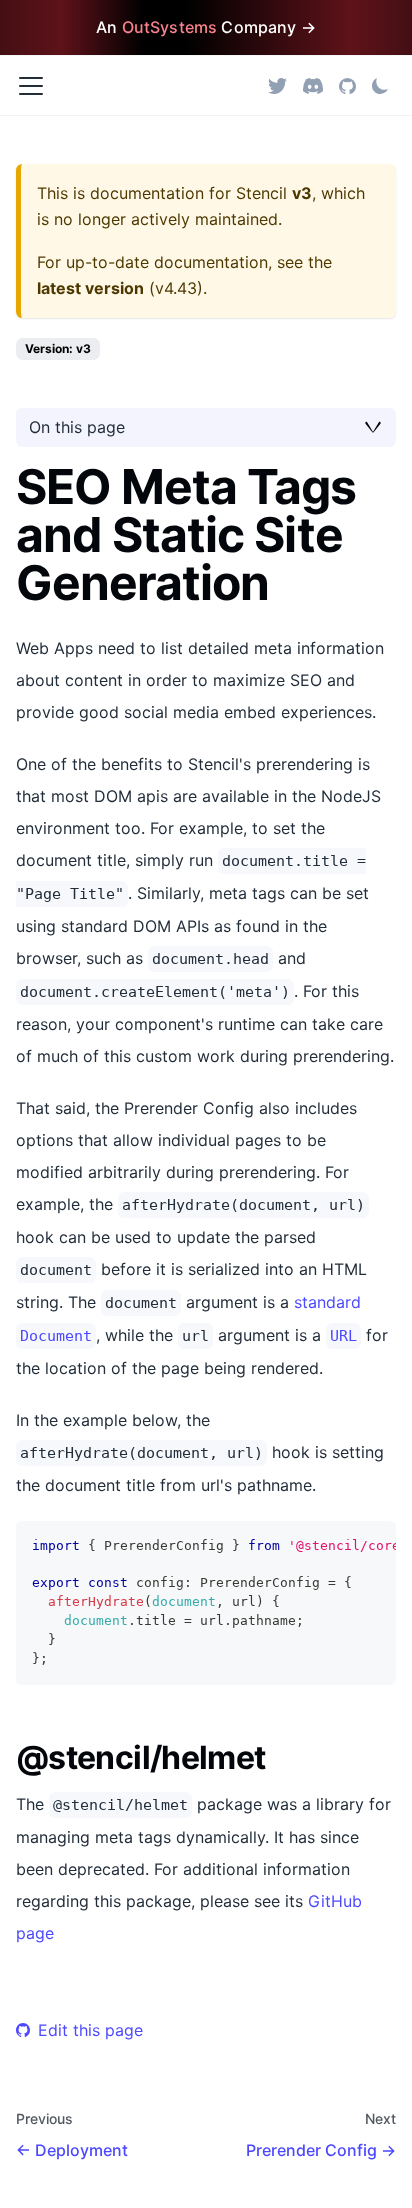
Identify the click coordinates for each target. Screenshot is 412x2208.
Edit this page (90, 2030)
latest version (90, 288)
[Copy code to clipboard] (371, 1546)
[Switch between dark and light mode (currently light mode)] (380, 86)
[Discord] (313, 85)
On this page (77, 427)
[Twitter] (277, 85)
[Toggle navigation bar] (31, 86)
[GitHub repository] (347, 85)
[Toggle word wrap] (335, 1546)
